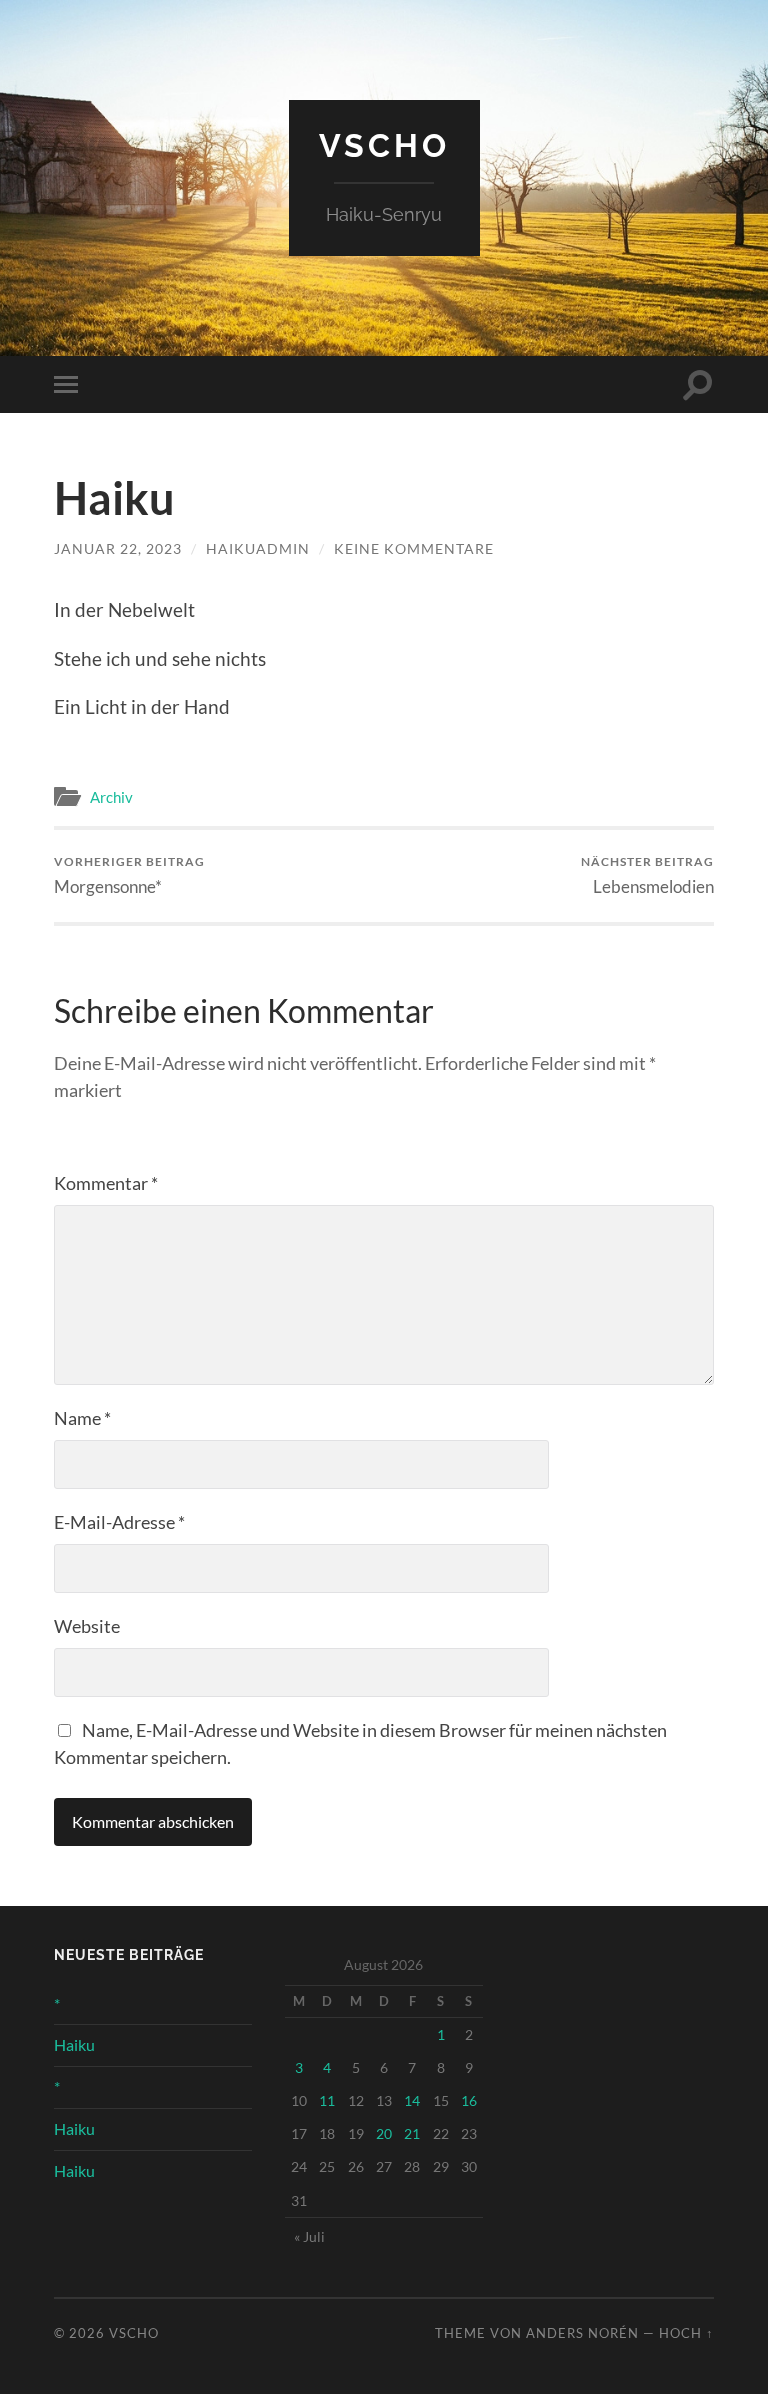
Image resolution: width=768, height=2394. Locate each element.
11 (327, 2100)
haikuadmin (258, 548)
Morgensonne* (129, 875)
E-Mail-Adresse (119, 1522)
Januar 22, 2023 (118, 548)
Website (87, 1626)
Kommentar (106, 1183)
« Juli (309, 2236)
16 (469, 2100)
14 (412, 2100)
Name (82, 1418)
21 (412, 2133)
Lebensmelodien (647, 875)
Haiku (74, 2044)
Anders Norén (582, 2333)
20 (384, 2133)
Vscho (384, 145)
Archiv (111, 797)
